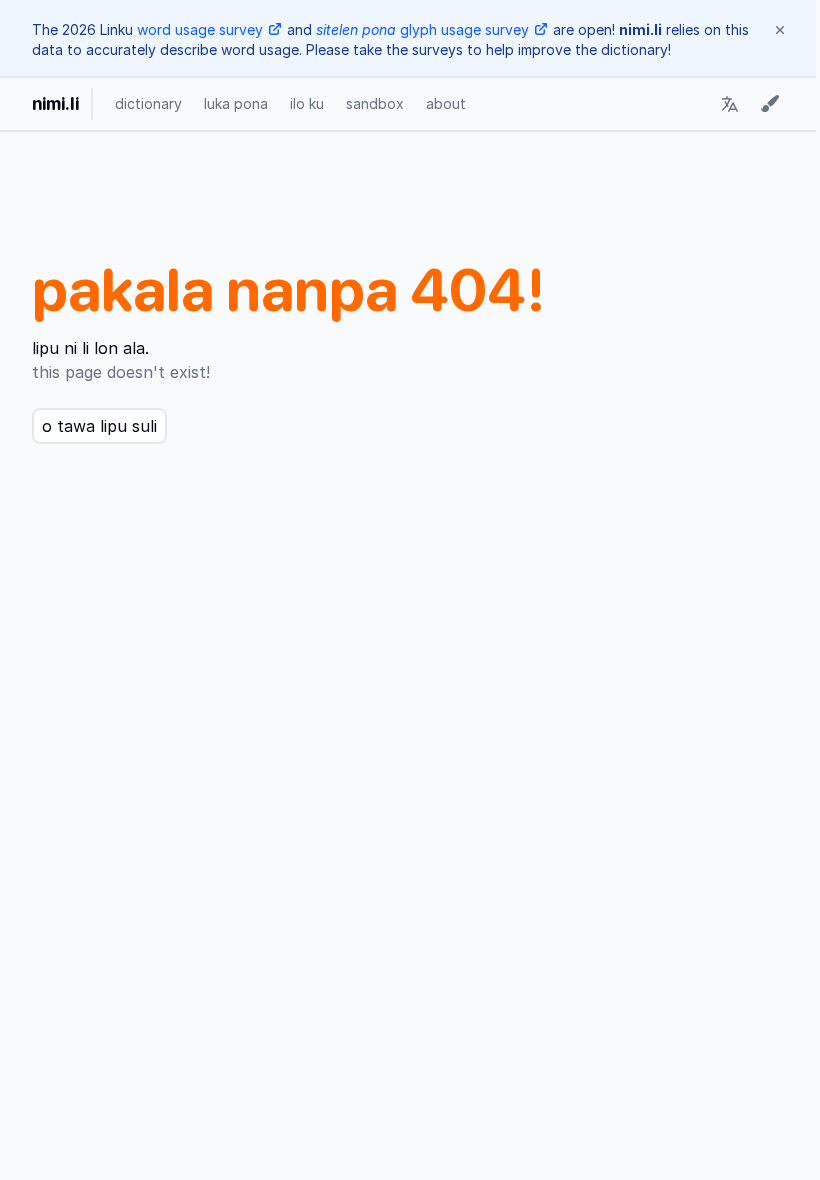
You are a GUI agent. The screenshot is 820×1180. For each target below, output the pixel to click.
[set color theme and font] (770, 104)
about (446, 103)
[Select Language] (730, 104)
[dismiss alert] (780, 30)
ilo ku (307, 103)
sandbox (375, 103)
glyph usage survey (422, 29)
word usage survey (200, 29)
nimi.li (55, 103)
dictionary (148, 103)
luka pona (236, 103)
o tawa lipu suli (99, 426)
